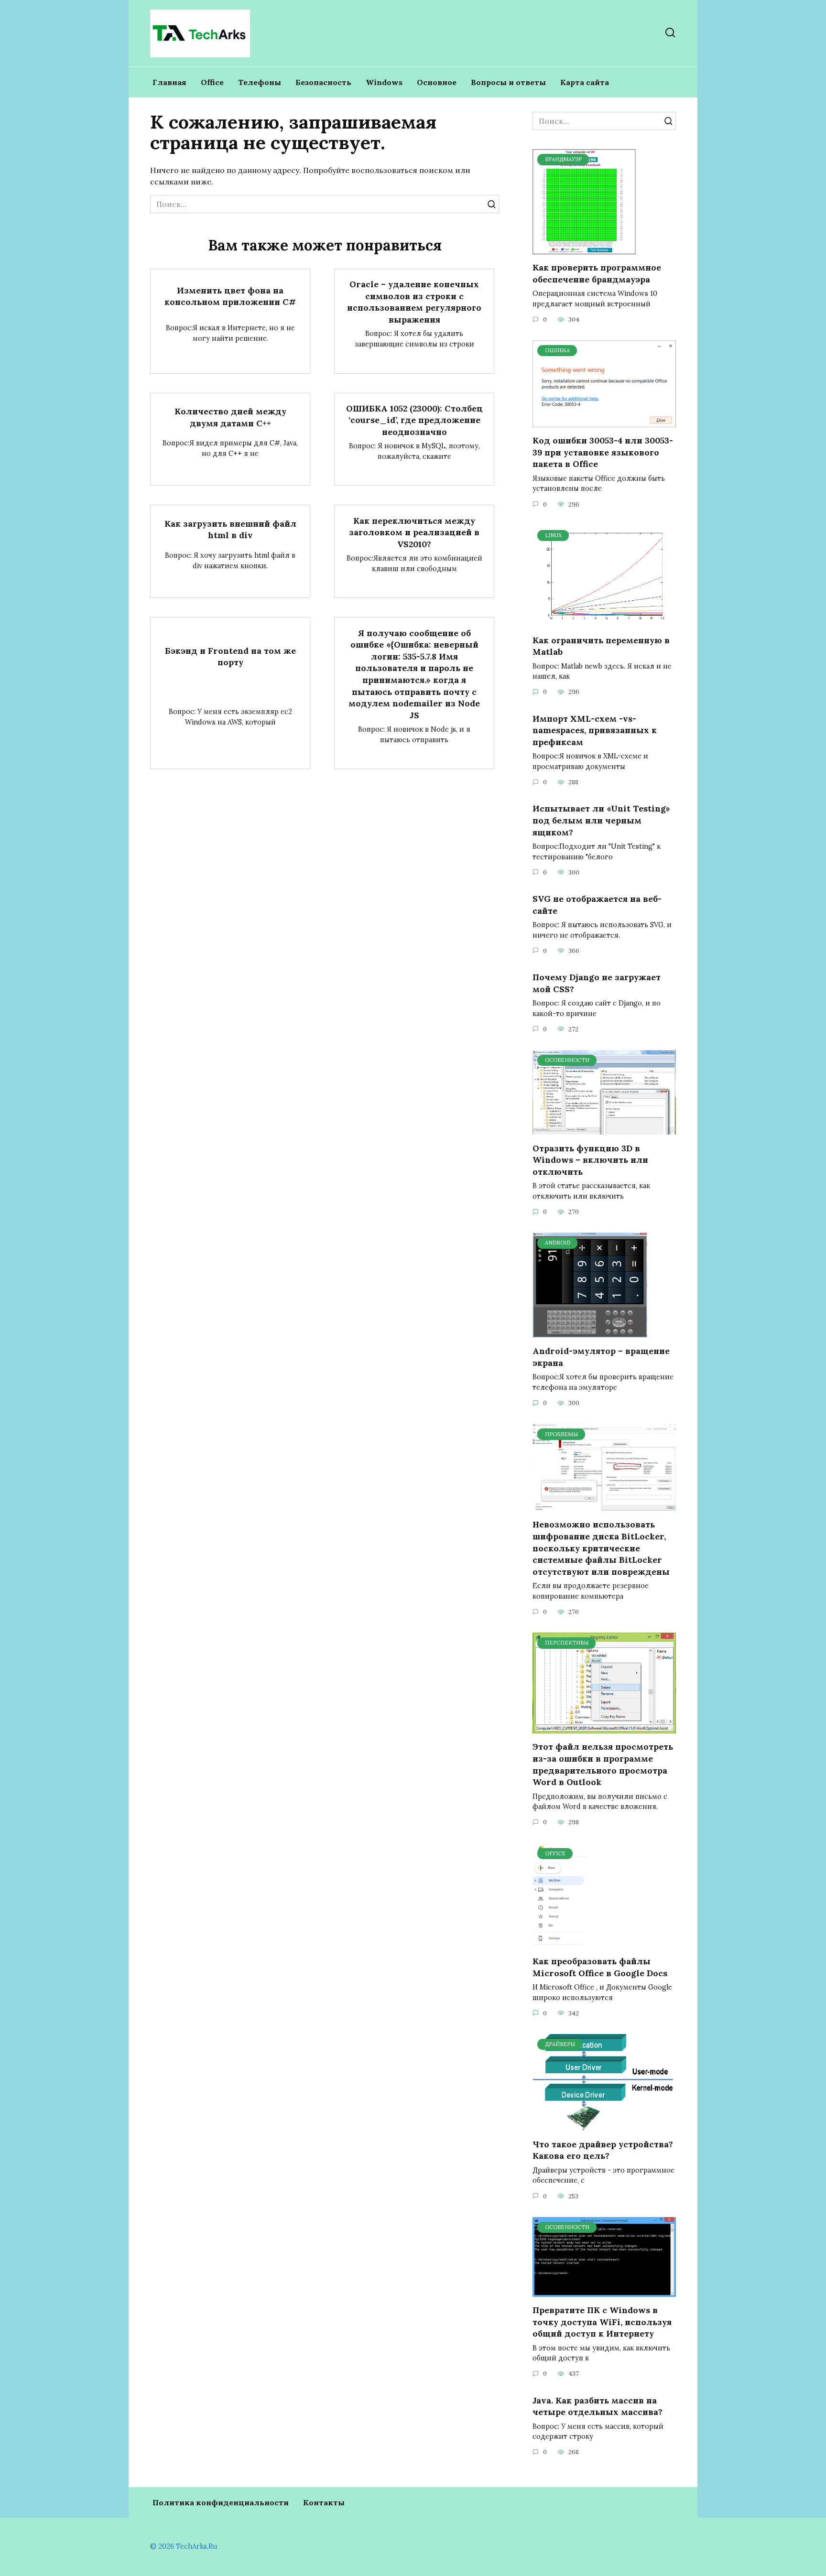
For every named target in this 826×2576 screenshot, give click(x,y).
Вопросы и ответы (508, 82)
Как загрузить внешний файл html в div (230, 530)
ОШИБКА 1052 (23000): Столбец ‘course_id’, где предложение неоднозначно (414, 420)
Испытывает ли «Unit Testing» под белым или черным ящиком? (601, 820)
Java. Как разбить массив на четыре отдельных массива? (598, 2406)
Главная (169, 82)
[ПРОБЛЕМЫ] (604, 1505)
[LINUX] (604, 621)
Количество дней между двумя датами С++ (230, 417)
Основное (437, 82)
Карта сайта (585, 82)
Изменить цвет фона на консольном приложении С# (230, 296)
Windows (384, 82)
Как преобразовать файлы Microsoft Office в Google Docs (600, 1967)
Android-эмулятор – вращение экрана (601, 1357)
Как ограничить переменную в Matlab (601, 646)
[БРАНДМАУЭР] (584, 249)
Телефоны (260, 82)
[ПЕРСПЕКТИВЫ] (604, 1728)
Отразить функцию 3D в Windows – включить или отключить (590, 1159)
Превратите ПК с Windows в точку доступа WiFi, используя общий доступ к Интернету (602, 2322)
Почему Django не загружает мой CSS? (597, 983)
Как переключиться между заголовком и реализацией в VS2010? (414, 532)
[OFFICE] (560, 1942)
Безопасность (323, 82)
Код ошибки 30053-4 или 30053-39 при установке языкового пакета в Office (603, 452)
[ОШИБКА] (604, 422)
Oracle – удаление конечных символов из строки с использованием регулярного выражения (414, 302)
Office (212, 82)
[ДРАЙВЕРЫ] (604, 2125)
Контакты (324, 2502)
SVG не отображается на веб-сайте (597, 905)
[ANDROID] (590, 1332)
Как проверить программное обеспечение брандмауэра (597, 273)
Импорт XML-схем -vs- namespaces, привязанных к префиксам (595, 730)
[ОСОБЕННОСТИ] (604, 1129)
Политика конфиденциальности (221, 2502)
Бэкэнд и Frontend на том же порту (230, 656)
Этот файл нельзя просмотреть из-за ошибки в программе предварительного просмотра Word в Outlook (603, 1764)
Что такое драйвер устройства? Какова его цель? (603, 2150)
